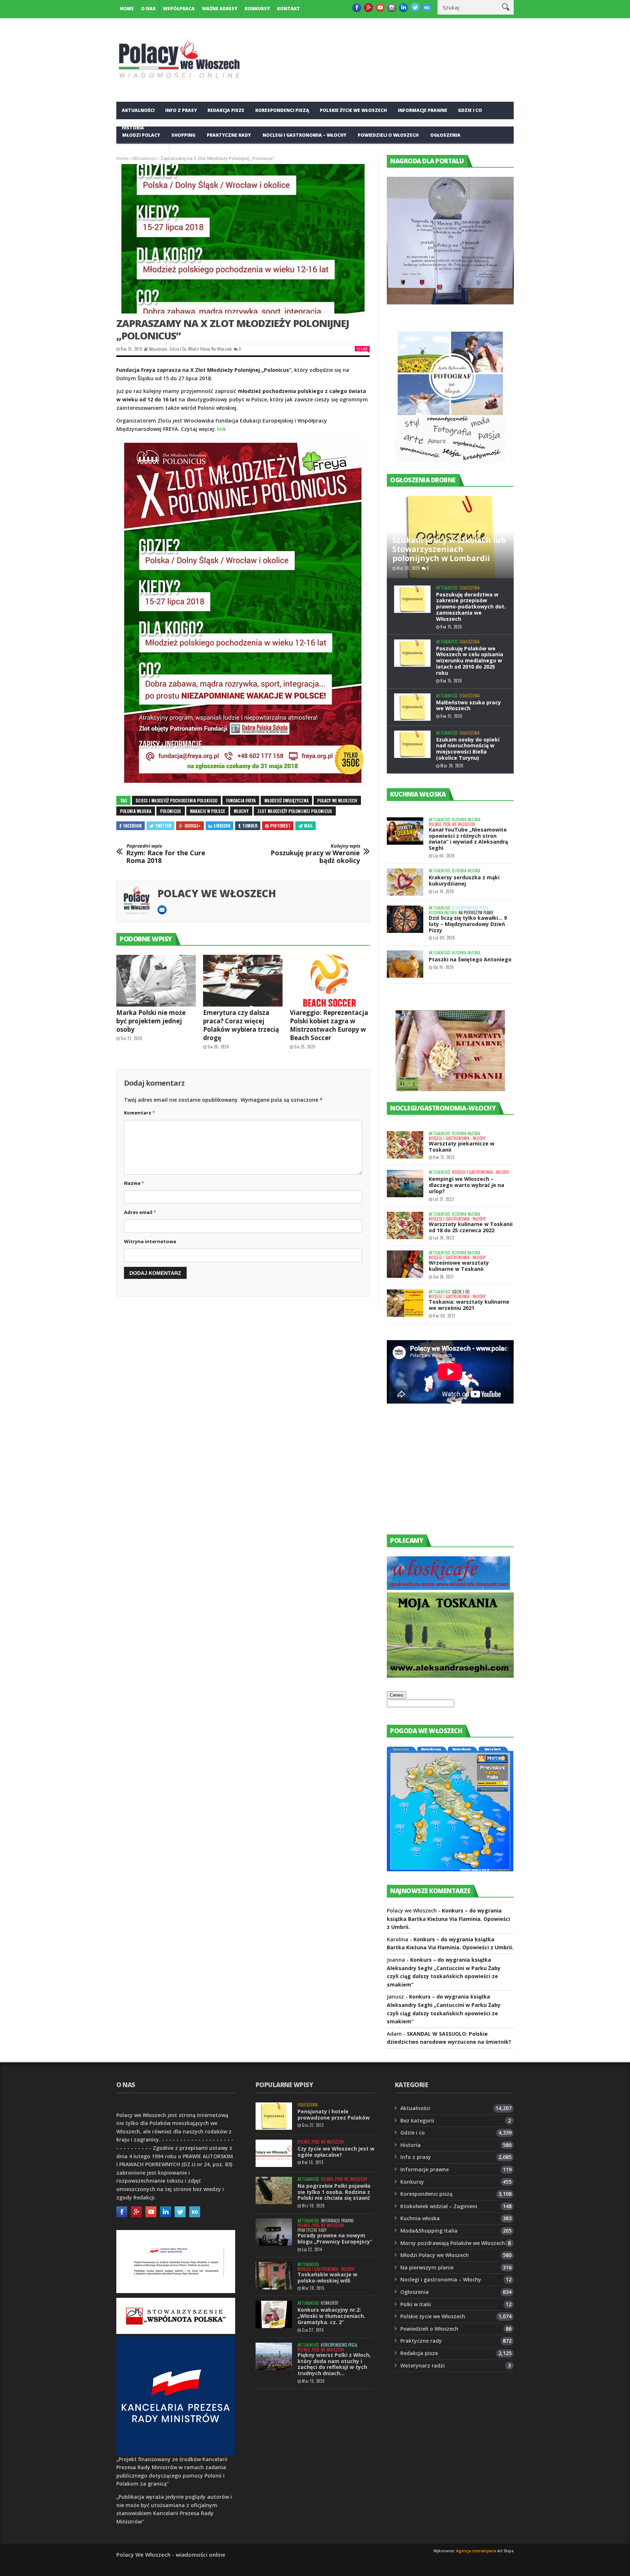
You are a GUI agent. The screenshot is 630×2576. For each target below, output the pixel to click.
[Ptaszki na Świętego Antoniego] (405, 964)
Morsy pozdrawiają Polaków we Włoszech (453, 2243)
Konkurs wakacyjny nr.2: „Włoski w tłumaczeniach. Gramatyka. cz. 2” (331, 2316)
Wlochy (241, 811)
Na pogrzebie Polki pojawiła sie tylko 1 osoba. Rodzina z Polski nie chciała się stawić (334, 2192)
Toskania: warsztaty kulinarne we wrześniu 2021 (469, 1305)
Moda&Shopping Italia (429, 2231)
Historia (411, 2145)
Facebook (133, 826)
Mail (308, 826)
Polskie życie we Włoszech (353, 110)
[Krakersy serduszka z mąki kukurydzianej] (405, 882)
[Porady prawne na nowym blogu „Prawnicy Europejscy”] (274, 2232)
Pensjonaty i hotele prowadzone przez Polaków (334, 2114)
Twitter (163, 826)
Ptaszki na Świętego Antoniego (470, 959)
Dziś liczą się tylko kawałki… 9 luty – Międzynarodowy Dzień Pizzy (468, 924)
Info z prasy (181, 110)
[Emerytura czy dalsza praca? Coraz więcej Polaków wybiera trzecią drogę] (243, 981)
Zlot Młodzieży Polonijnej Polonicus (295, 811)
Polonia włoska (136, 811)
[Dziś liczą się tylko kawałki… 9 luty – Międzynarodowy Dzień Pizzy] (405, 919)
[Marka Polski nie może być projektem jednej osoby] (156, 981)
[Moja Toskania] (450, 1676)
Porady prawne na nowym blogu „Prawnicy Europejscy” (335, 2238)
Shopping (183, 135)
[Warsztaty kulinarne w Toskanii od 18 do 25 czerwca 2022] (405, 1225)
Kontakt (289, 9)
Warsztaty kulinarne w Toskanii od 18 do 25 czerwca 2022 (471, 1227)
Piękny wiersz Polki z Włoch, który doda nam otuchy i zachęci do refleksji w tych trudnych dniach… (334, 2364)
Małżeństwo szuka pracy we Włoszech (468, 705)
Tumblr (250, 826)
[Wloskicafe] (448, 1588)
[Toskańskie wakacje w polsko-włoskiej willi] (274, 2276)
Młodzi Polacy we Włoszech (210, 349)
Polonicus (171, 811)
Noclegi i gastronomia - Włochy (457, 1138)
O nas (148, 9)
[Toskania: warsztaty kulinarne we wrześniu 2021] (405, 1303)
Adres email (140, 1212)
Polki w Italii (416, 2304)
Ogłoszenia (445, 135)
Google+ (193, 826)
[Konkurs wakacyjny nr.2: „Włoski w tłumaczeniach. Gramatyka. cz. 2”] (274, 2314)
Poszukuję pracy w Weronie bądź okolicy (315, 854)
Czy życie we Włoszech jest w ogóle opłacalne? (336, 2152)
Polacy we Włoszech (217, 893)
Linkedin (222, 826)
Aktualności (138, 110)
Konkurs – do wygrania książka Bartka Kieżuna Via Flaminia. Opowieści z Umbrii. (448, 1919)
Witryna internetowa (150, 1241)
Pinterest (280, 826)
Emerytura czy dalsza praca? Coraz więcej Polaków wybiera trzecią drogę (241, 1025)
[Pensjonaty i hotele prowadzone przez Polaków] (274, 2116)
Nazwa (134, 1183)
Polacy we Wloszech (337, 800)
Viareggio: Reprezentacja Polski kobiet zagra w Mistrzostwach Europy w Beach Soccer (329, 1025)
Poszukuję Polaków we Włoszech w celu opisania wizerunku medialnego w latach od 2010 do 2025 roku (470, 661)
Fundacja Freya (241, 800)
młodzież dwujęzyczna (286, 800)
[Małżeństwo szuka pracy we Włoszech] (412, 707)
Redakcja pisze (226, 110)
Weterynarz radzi (423, 2365)
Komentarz (139, 1113)
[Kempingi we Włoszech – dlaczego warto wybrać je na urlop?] (405, 1184)
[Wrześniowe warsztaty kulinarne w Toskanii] (405, 1264)
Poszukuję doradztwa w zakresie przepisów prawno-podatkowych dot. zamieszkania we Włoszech (471, 607)
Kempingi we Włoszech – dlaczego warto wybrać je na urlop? (466, 1185)
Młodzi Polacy (141, 135)
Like (364, 349)
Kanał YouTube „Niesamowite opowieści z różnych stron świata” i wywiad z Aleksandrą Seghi (468, 839)
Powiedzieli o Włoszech (388, 135)
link (221, 429)
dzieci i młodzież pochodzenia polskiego (176, 800)
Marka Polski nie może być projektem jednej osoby (151, 1021)
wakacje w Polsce (207, 811)
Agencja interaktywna (476, 2551)
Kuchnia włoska (143, 153)
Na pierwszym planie (476, 913)
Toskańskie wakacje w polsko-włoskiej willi (327, 2277)
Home (127, 9)
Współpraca (179, 9)
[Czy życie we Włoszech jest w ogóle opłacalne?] (274, 2153)
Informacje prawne (423, 110)
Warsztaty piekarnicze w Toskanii (462, 1147)
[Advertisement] (442, 1476)
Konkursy (257, 9)
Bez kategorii (417, 2120)
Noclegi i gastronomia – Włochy (304, 135)
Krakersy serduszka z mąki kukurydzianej (464, 880)
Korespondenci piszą (282, 110)
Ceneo (396, 1695)
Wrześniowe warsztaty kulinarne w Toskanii (459, 1266)
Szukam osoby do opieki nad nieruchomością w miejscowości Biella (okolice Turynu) (468, 749)
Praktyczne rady (229, 135)
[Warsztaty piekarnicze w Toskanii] (405, 1145)
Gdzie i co (470, 110)
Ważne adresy (220, 9)
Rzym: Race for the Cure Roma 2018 (166, 854)
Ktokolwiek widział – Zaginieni (439, 2206)
